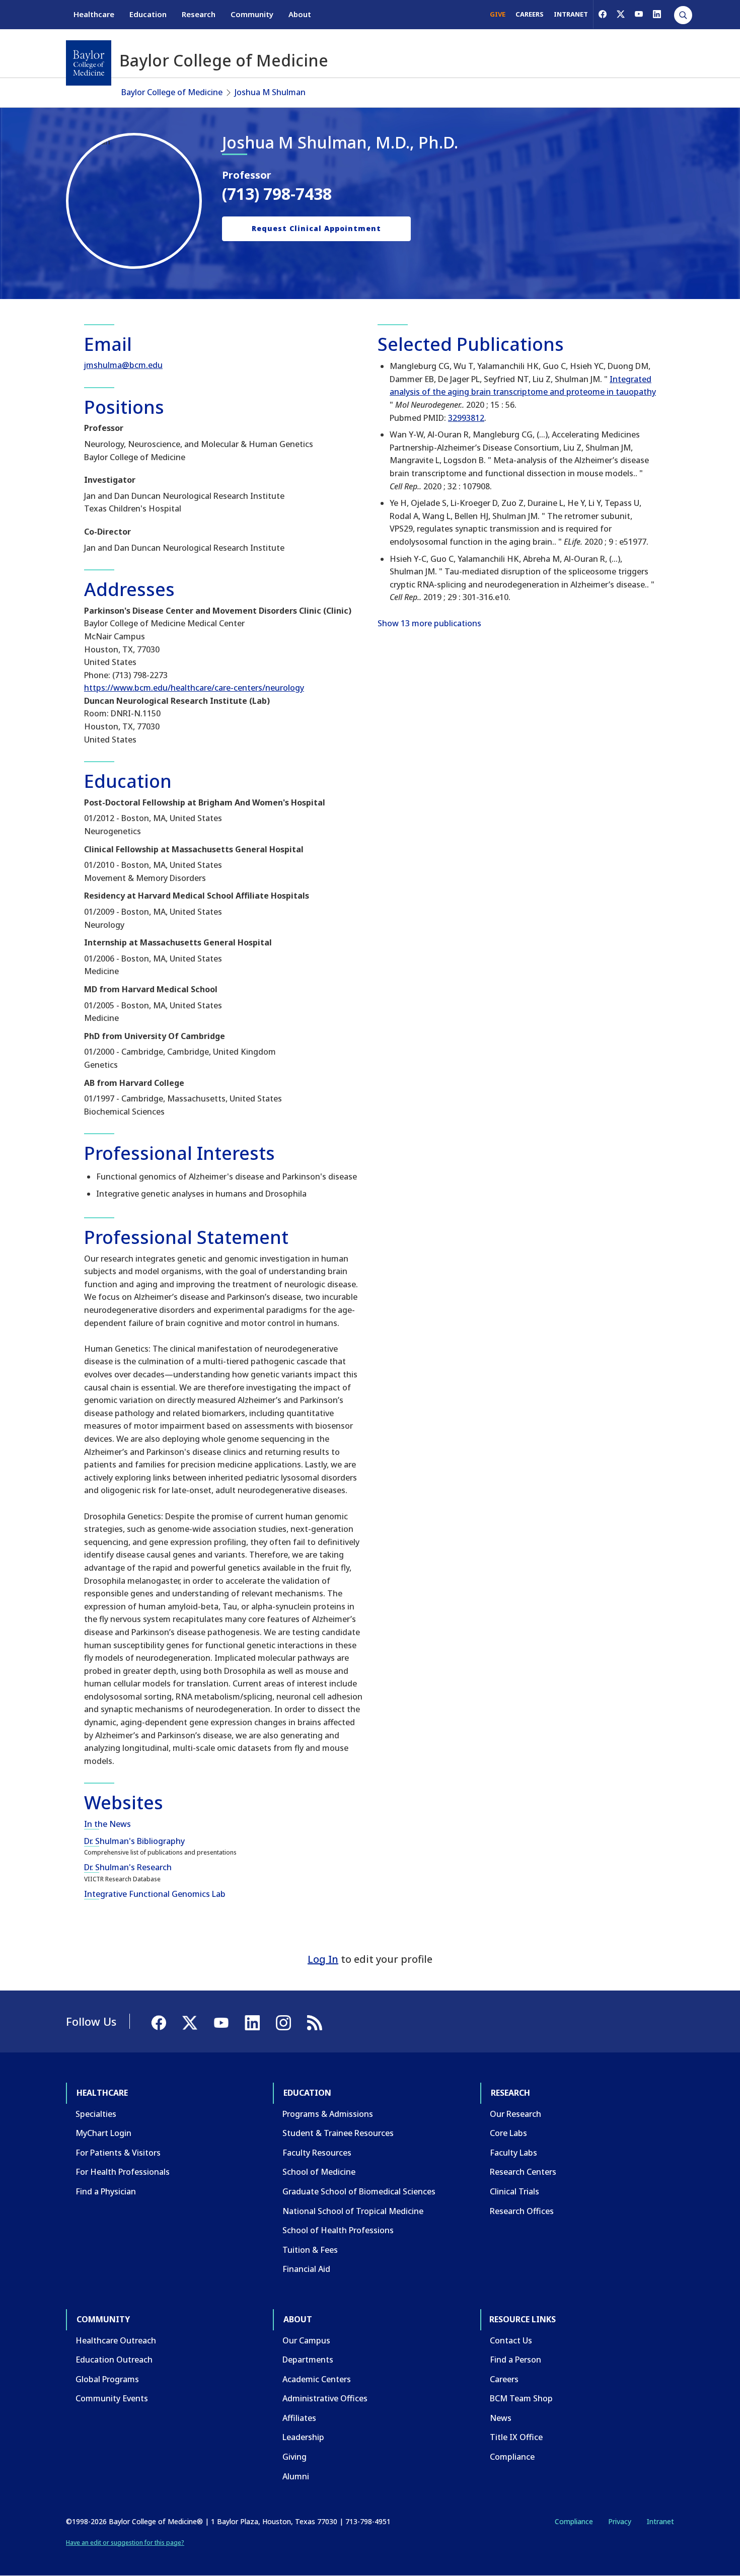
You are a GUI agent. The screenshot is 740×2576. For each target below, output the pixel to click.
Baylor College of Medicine (172, 92)
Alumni (296, 2476)
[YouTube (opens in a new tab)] (639, 14)
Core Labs (508, 2133)
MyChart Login (103, 2133)
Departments (308, 2360)
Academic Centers (317, 2379)
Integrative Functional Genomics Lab (155, 1894)
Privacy (620, 2521)
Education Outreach (114, 2360)
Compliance (512, 2457)
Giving (294, 2457)
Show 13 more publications (429, 623)
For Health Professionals (123, 2172)
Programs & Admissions (328, 2114)
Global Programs (107, 2379)
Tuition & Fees (310, 2250)
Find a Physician (106, 2191)
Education (148, 14)
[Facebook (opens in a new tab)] (603, 14)
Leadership (303, 2437)
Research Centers (523, 2172)
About (300, 14)
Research (199, 14)
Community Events (112, 2398)
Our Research (515, 2114)
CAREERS (530, 14)
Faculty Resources (317, 2153)
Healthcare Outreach (116, 2340)
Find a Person (515, 2360)
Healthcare (94, 14)
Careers (504, 2379)
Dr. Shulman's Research (128, 1867)
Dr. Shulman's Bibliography (134, 1841)
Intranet (660, 2521)
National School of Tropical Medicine (353, 2211)
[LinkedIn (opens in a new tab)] (657, 14)
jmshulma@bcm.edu (123, 365)
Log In (323, 1959)
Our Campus (306, 2340)
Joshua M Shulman (270, 92)
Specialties (96, 2114)
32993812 (466, 418)
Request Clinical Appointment (316, 228)
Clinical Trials (514, 2191)
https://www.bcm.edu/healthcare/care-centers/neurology (194, 688)
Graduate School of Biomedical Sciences (359, 2191)
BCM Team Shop (521, 2398)
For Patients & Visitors (118, 2153)
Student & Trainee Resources (338, 2133)
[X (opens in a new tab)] (621, 14)
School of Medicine (319, 2172)
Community (252, 14)
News (501, 2418)
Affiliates (299, 2418)
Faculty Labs (513, 2153)
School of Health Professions (338, 2230)
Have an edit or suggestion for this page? (125, 2543)
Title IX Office (516, 2437)
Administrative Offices (325, 2398)
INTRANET (571, 14)
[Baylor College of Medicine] (89, 63)
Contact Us (511, 2340)
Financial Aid (306, 2269)
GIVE (498, 14)
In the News (107, 1824)
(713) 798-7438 (277, 194)
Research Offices (522, 2211)
